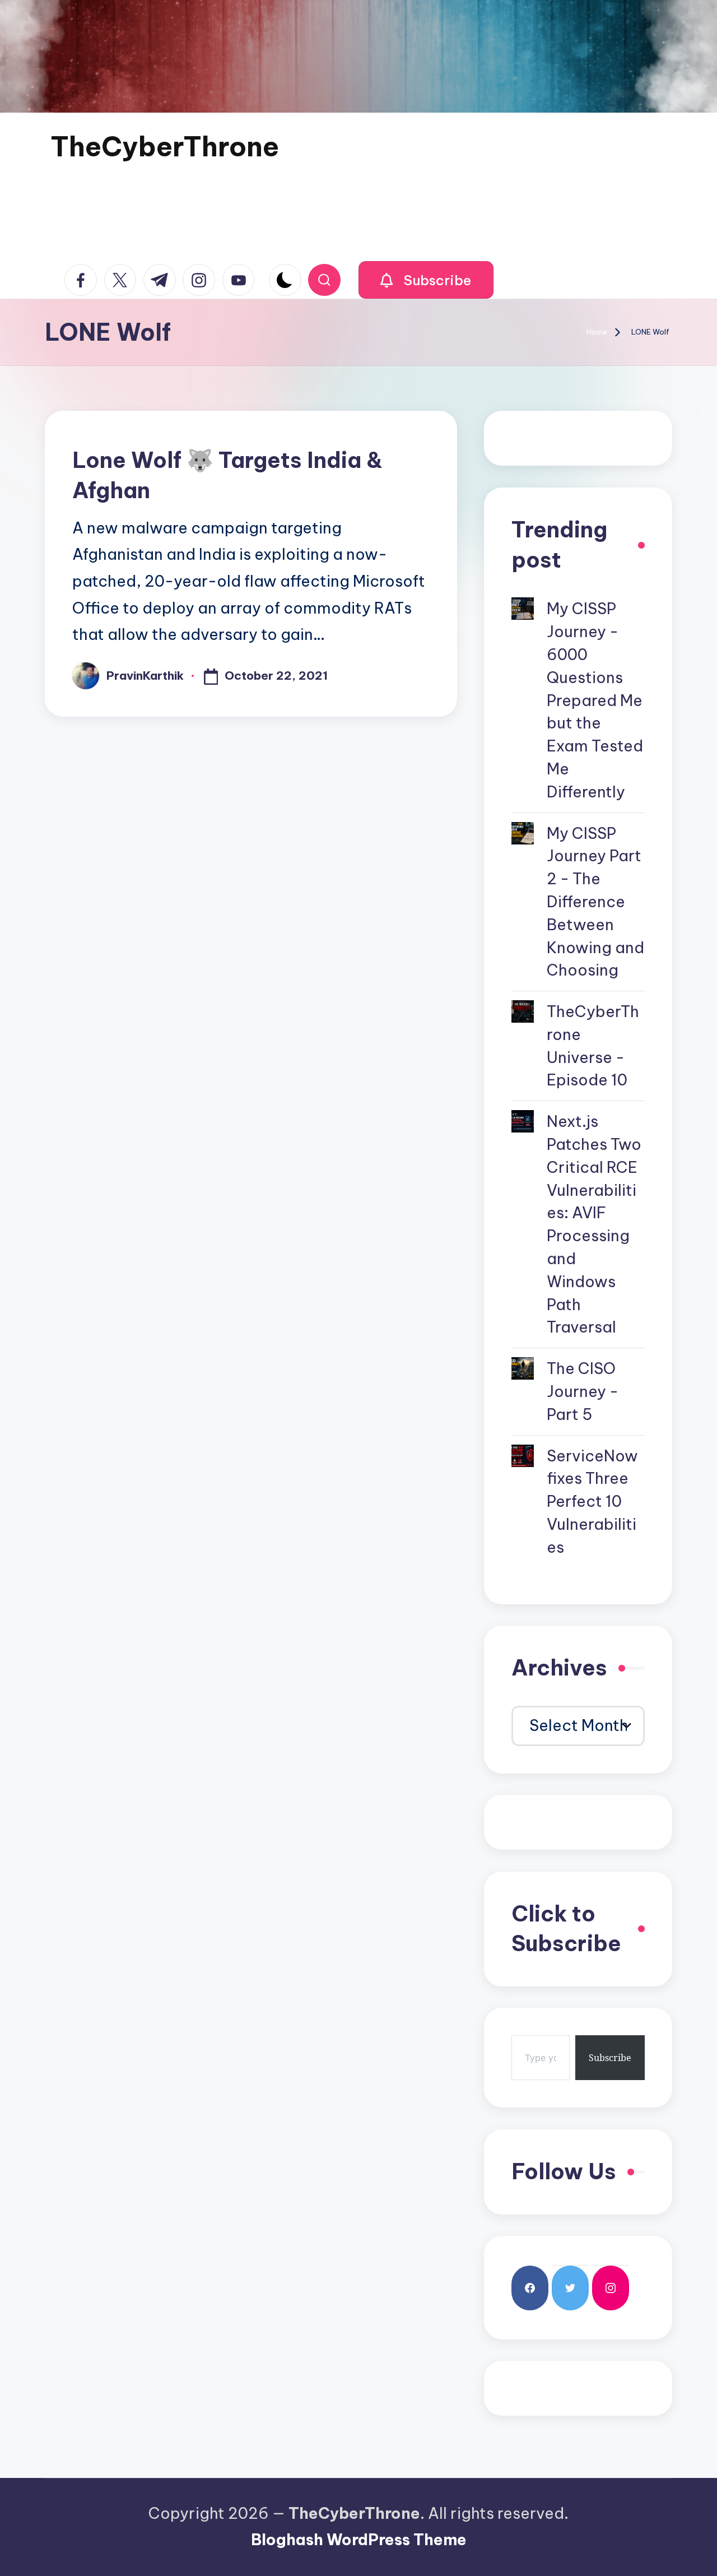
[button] (426, 280)
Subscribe (610, 2058)
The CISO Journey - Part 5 (583, 1391)
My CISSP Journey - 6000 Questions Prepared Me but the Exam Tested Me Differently (595, 700)
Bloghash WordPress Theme (359, 2540)
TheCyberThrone (165, 147)
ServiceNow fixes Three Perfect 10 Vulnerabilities (592, 1501)
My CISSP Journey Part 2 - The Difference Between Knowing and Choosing (595, 902)
